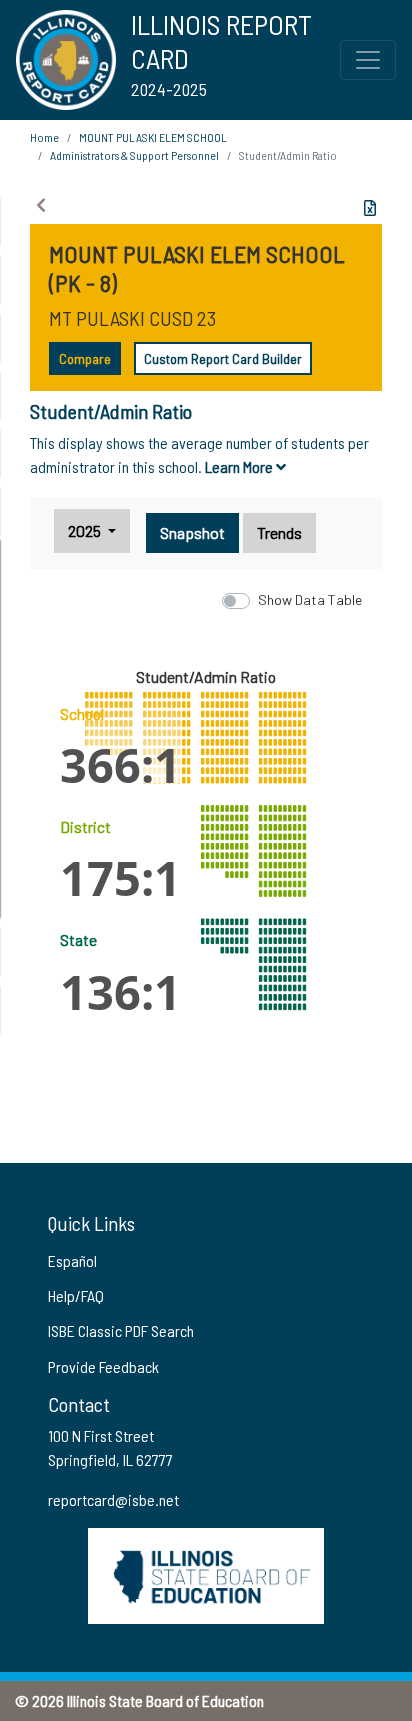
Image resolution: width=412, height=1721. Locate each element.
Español (72, 1260)
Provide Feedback (103, 1366)
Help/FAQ (76, 1295)
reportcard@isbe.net (113, 1499)
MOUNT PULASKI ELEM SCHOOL (153, 137)
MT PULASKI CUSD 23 (132, 318)
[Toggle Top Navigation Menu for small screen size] (368, 60)
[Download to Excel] (370, 208)
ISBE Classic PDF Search (121, 1330)
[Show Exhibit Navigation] (41, 205)
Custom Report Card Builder (223, 358)
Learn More (240, 466)
